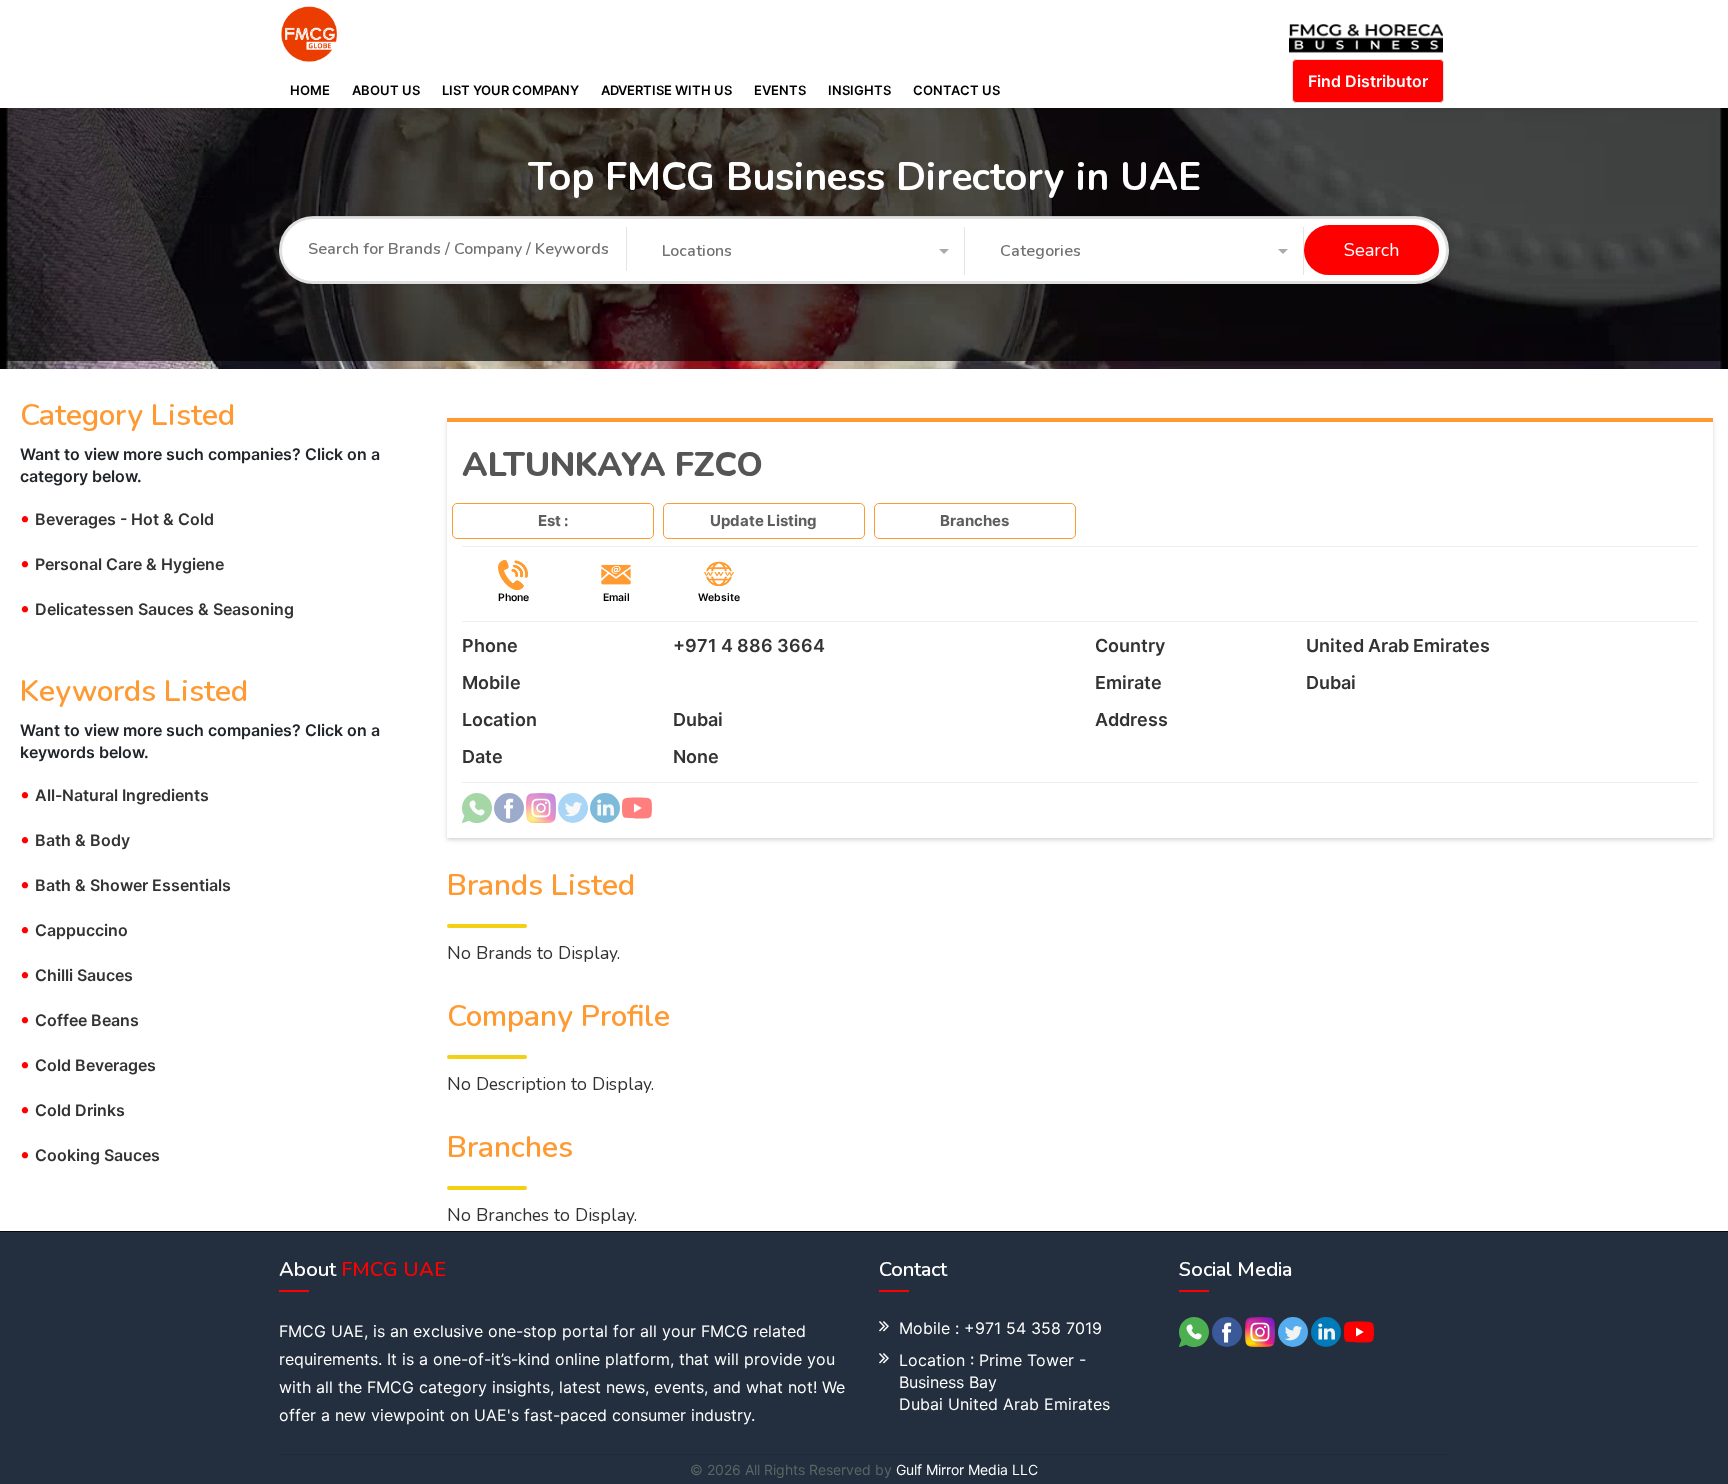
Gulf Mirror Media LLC (967, 1469)
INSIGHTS (859, 90)
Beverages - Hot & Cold (117, 519)
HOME (310, 90)
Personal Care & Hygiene (122, 564)
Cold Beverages (88, 1065)
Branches (974, 520)
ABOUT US (386, 90)
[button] (806, 252)
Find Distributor (1368, 81)
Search (1371, 251)
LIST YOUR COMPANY (510, 90)
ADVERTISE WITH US (666, 90)
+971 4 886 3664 (749, 645)
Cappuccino (74, 930)
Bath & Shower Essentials (125, 885)
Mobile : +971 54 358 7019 (1000, 1328)
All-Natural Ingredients (114, 795)
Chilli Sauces (76, 975)
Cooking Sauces (90, 1155)
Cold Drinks (72, 1110)
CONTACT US (956, 90)
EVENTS (780, 90)
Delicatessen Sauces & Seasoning (157, 609)
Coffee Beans (79, 1020)
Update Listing (763, 520)
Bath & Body (75, 840)
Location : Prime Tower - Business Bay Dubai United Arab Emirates (1004, 1382)
